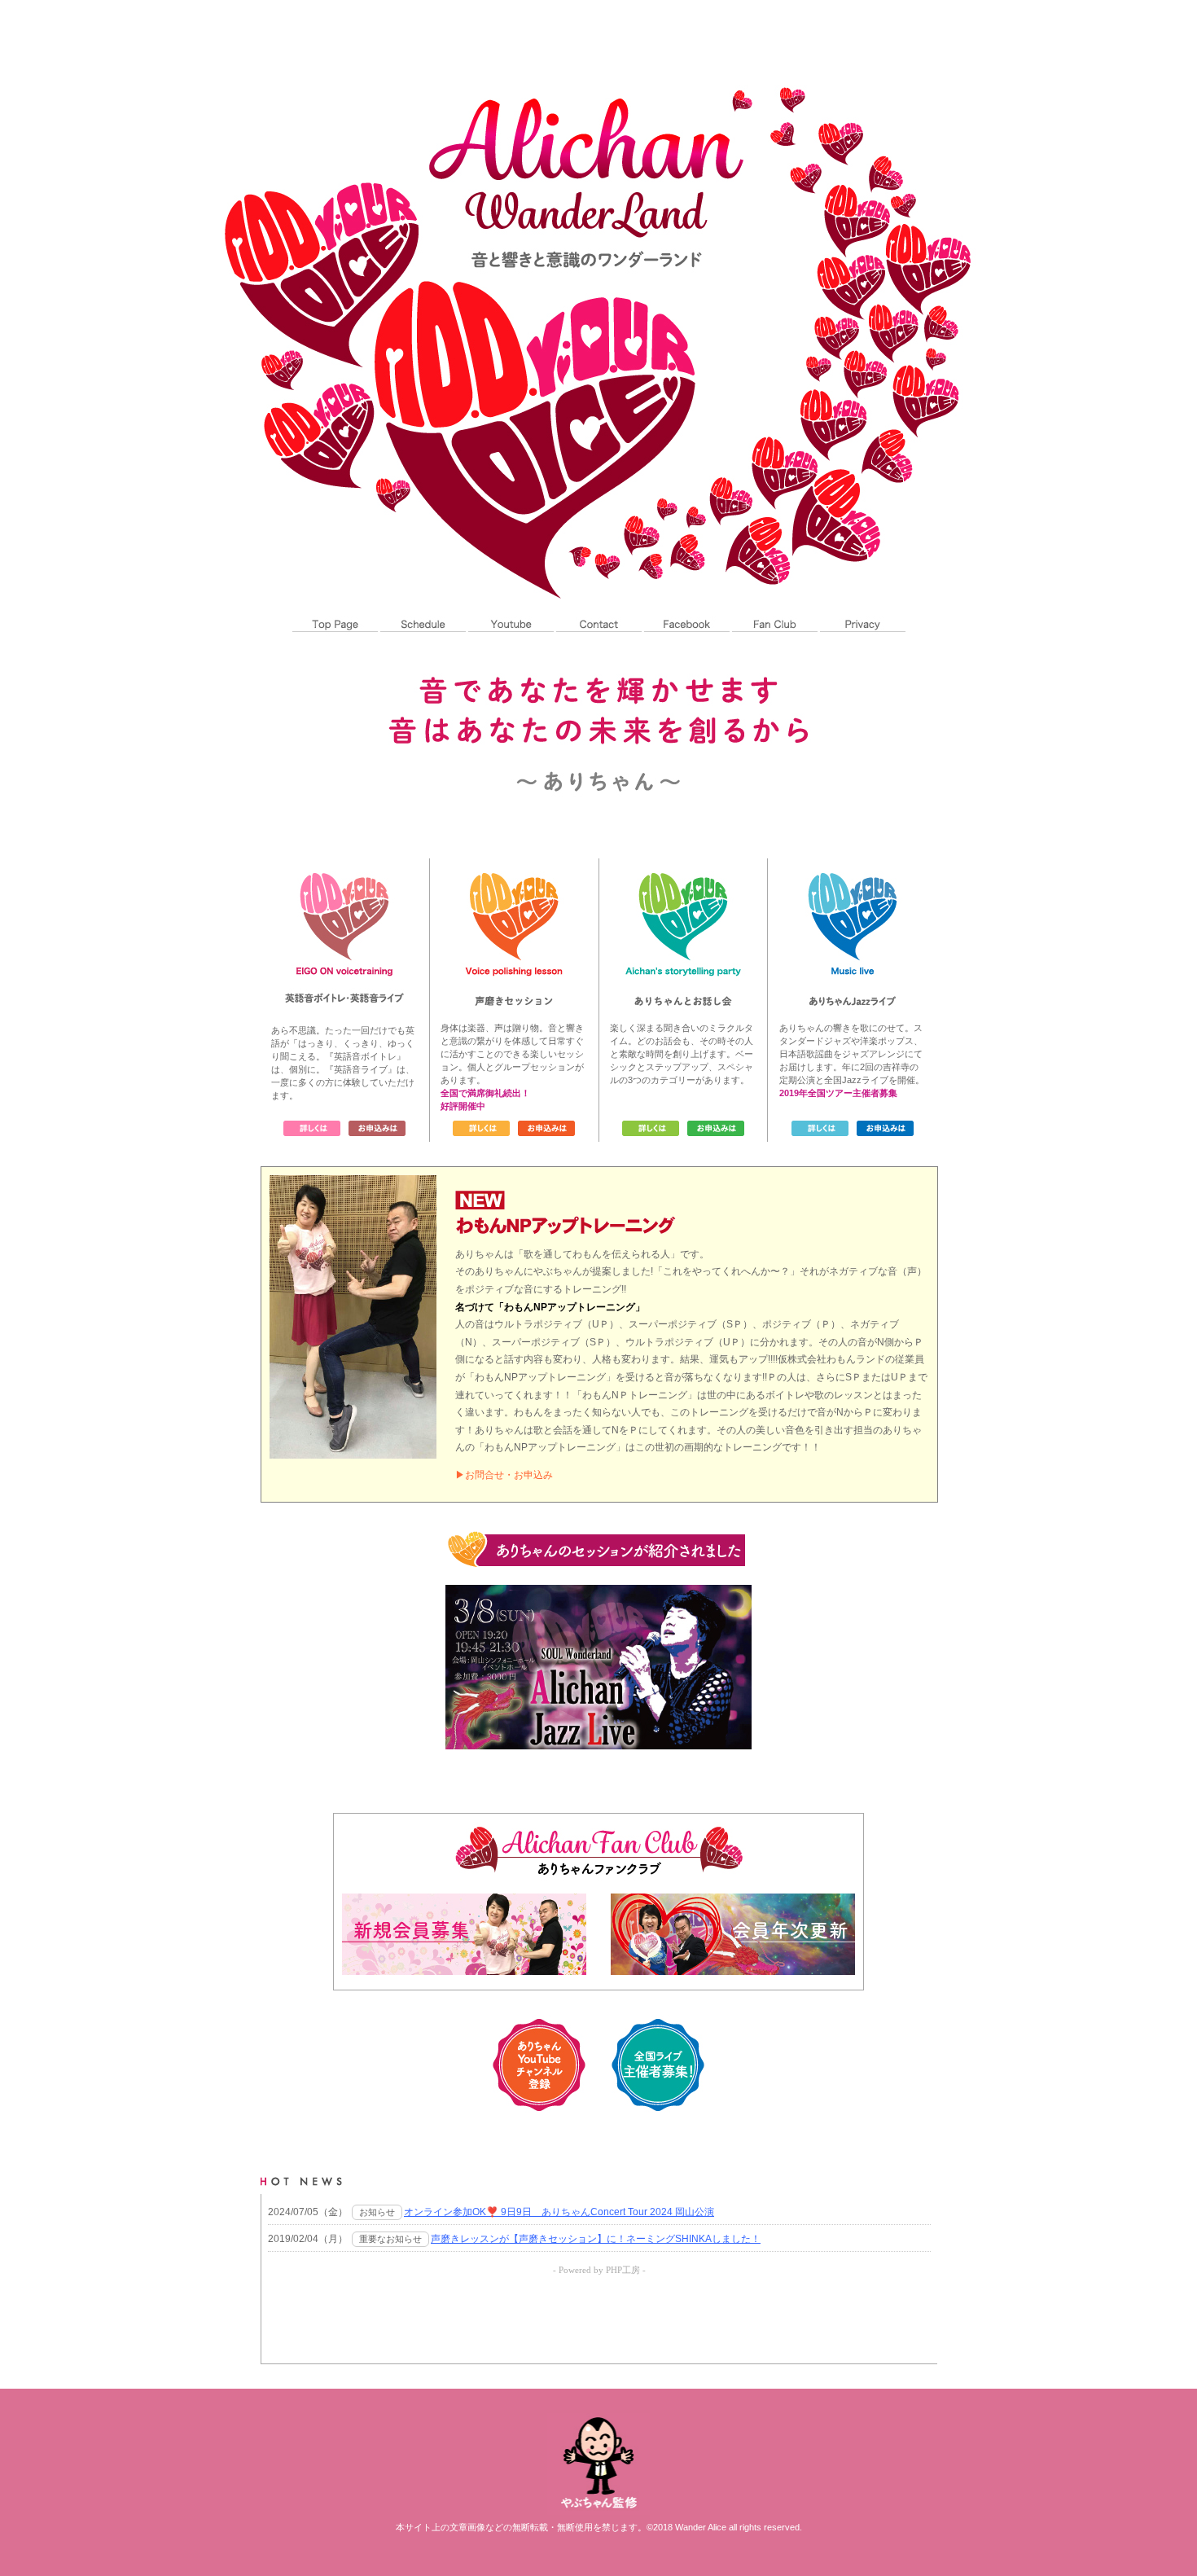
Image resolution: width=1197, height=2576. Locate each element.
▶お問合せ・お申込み (504, 1475)
